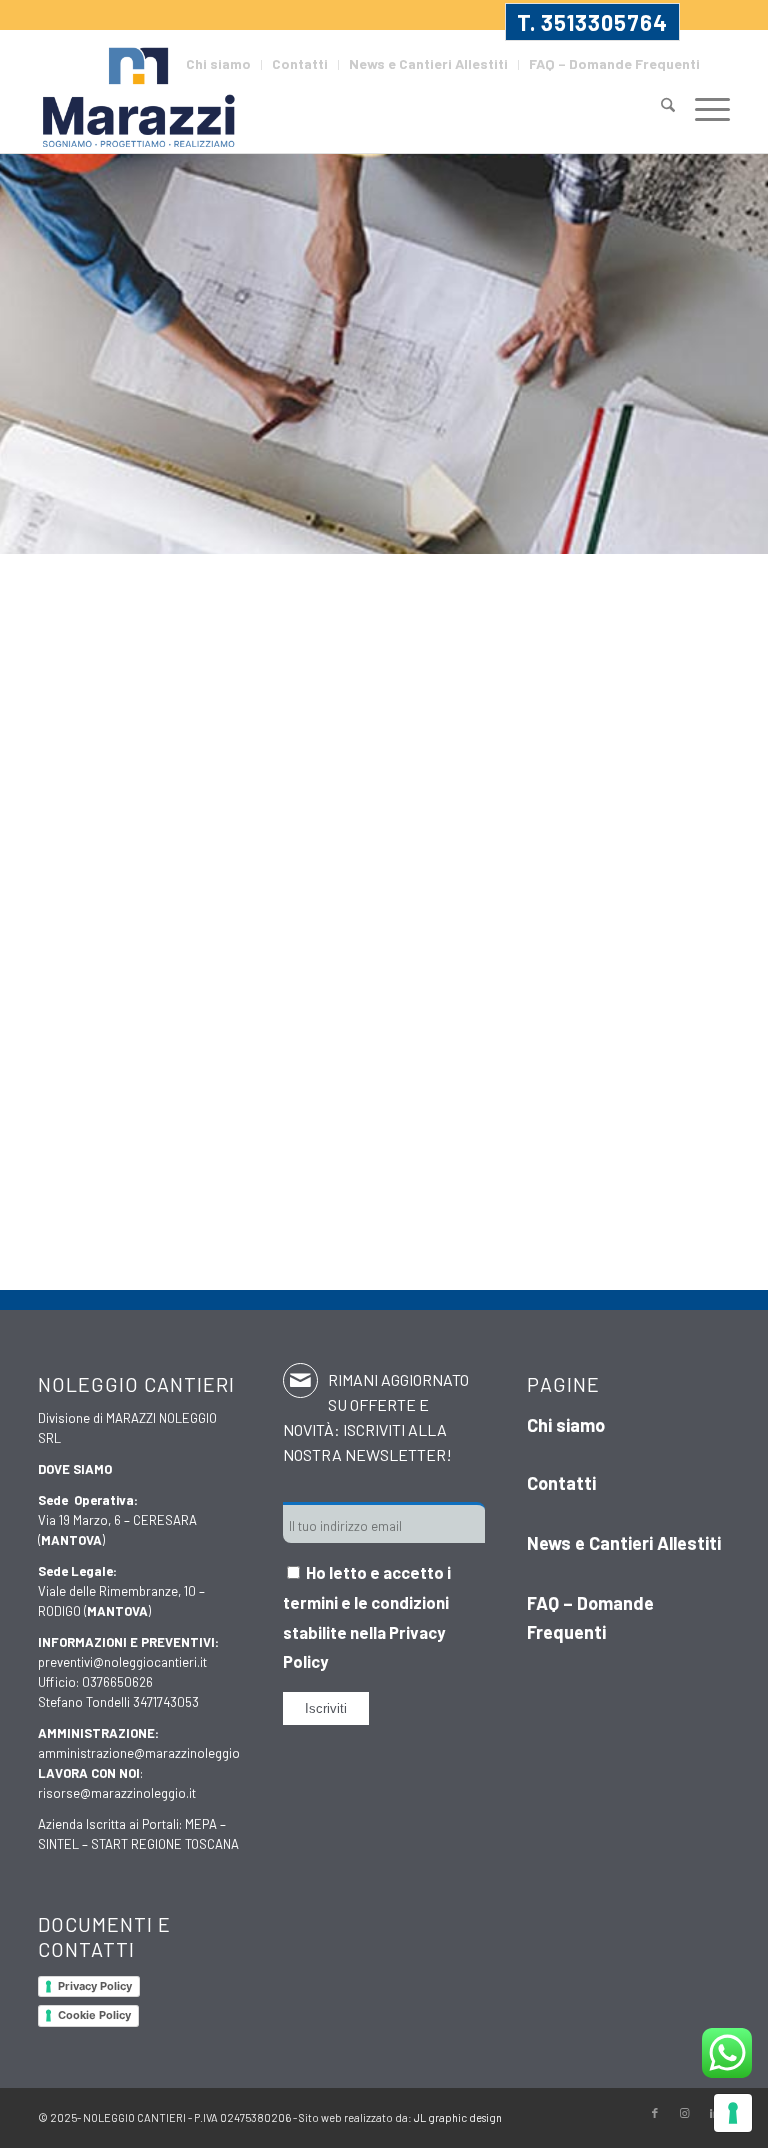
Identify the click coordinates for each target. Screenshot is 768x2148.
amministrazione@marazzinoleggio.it (144, 1753)
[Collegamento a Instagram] (685, 2113)
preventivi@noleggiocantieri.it (122, 1662)
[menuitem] (219, 65)
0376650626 (117, 1682)
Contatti (300, 63)
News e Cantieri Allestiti (428, 63)
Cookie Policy (94, 2015)
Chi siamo (218, 63)
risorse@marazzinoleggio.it (117, 1793)
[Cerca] (658, 107)
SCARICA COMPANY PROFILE (429, 1231)
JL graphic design (458, 2117)
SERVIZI (579, 1111)
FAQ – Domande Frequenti (614, 63)
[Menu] (702, 107)
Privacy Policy (95, 1986)
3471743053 (166, 1702)
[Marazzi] (141, 99)
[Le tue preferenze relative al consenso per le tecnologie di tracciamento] (733, 2113)
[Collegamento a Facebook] (655, 2113)
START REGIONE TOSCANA (165, 1844)
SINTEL (58, 1844)
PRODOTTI (429, 1111)
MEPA (201, 1824)
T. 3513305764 (592, 22)
